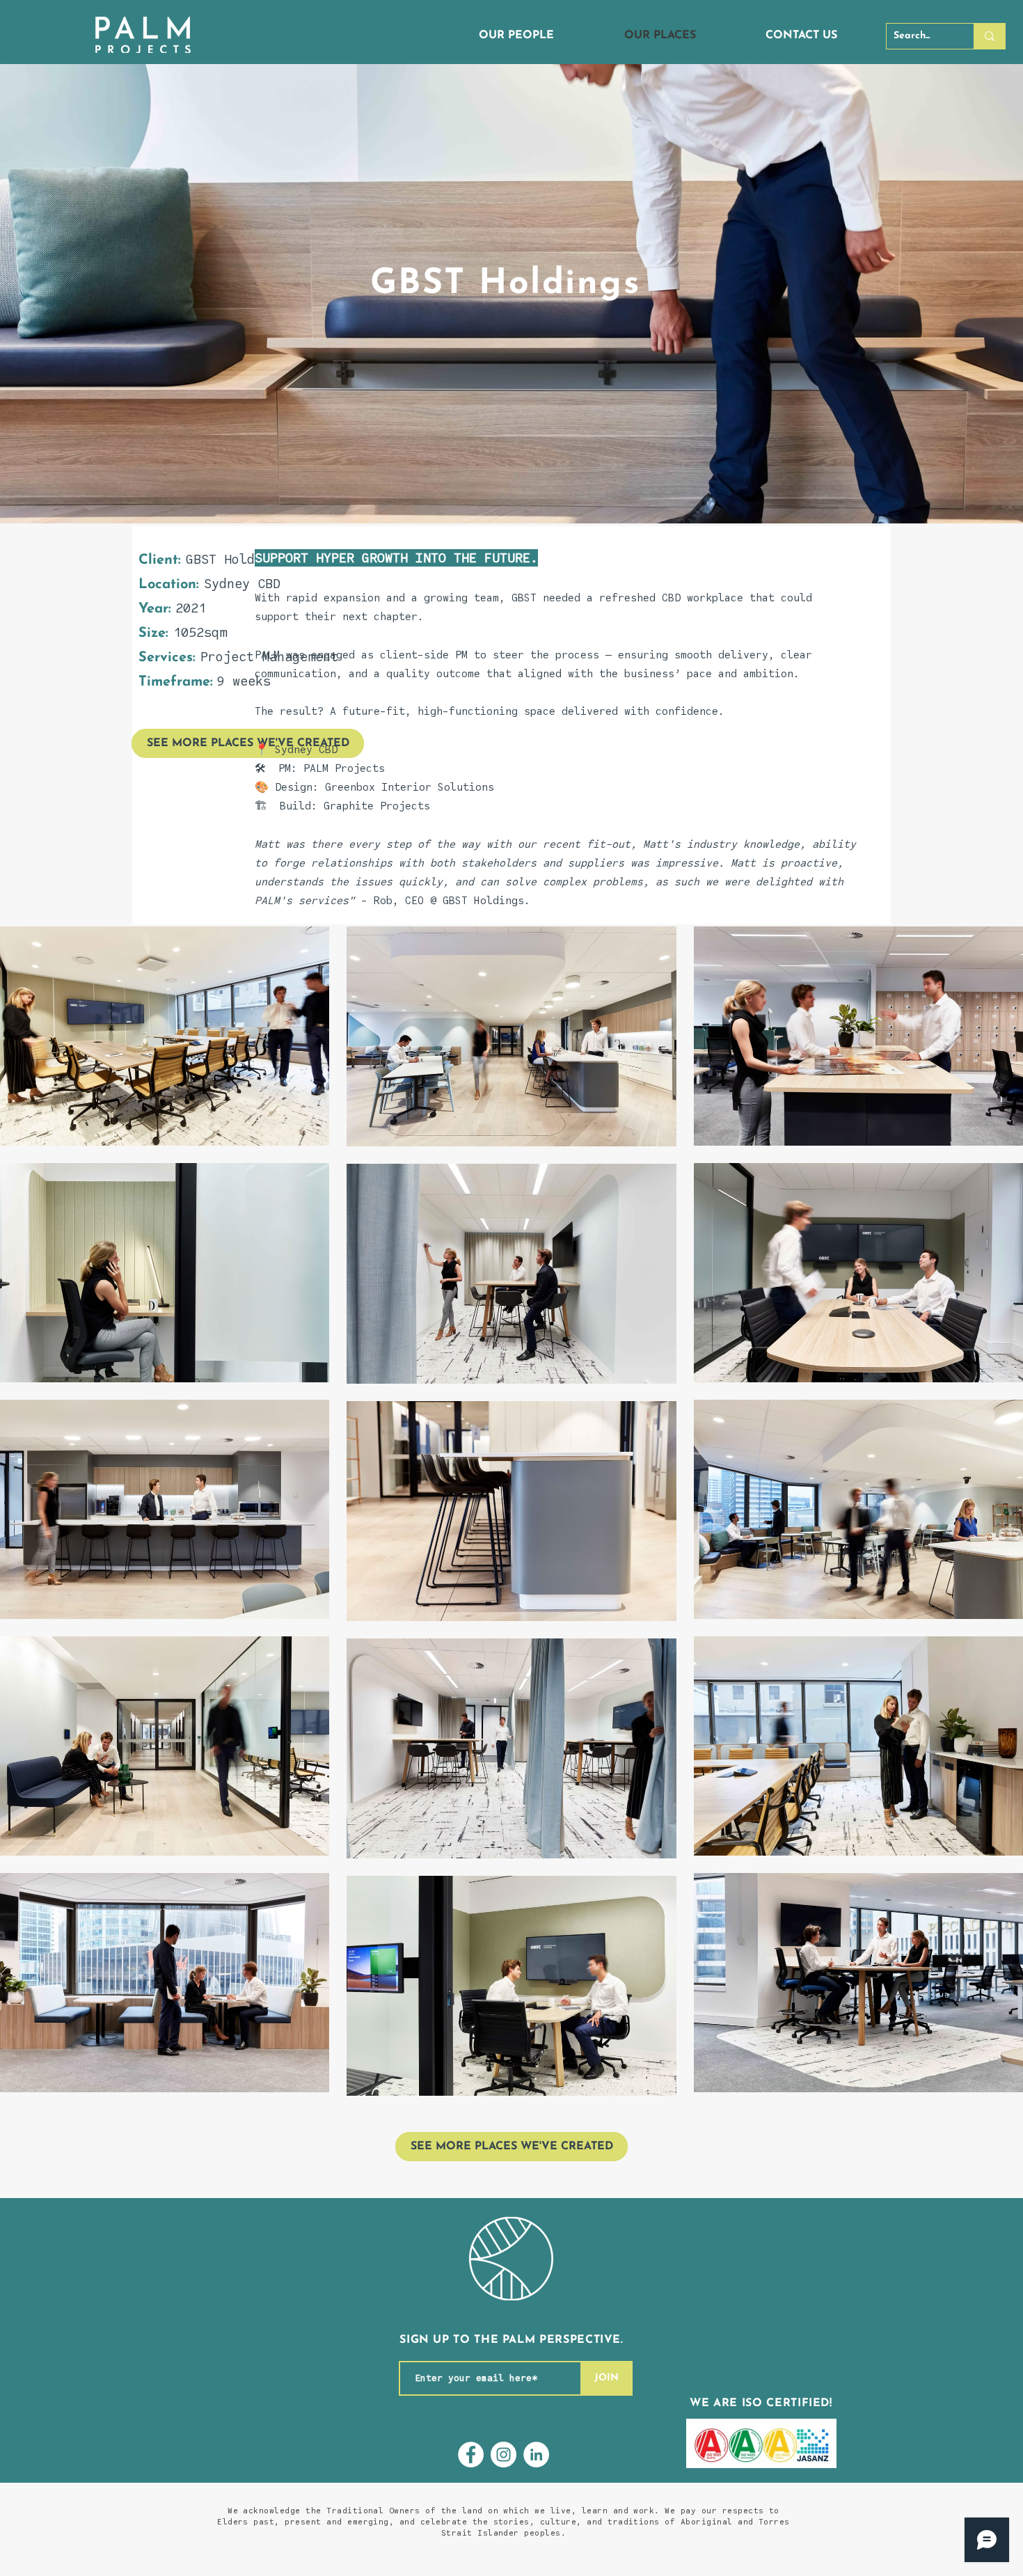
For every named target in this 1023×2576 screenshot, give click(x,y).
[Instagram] (503, 2455)
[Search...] (989, 36)
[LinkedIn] (536, 2455)
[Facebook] (471, 2455)
